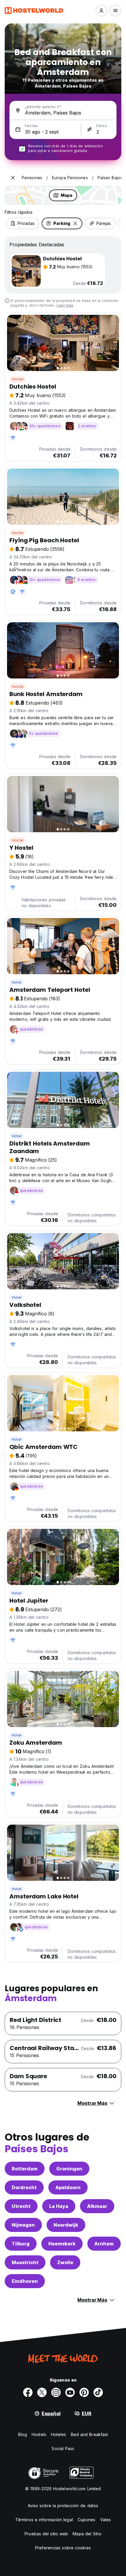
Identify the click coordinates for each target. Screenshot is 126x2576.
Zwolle (65, 2262)
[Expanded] (13, 178)
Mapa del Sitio (87, 2534)
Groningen (69, 2169)
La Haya (59, 2206)
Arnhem (104, 2244)
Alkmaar (97, 2206)
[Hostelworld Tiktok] (98, 2392)
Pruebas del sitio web (46, 2534)
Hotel (17, 982)
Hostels (39, 2434)
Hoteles (59, 2434)
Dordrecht (24, 2187)
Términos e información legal (44, 2520)
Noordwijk (66, 2225)
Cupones (87, 2520)
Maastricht (25, 2262)
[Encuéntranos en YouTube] (70, 2392)
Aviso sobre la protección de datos (63, 2506)
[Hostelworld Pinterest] (84, 2392)
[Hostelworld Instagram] (56, 2392)
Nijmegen (23, 2225)
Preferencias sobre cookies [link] (63, 2548)
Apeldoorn (68, 2187)
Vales (106, 2520)
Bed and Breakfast (90, 2434)
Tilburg (21, 2244)
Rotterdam (25, 2169)
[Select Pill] (101, 11)
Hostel (18, 379)
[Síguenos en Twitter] (42, 2392)
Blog (23, 2434)
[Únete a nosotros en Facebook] (28, 2392)
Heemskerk (62, 2244)
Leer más (65, 305)
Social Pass (63, 2448)
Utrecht (21, 2206)
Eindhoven (25, 2281)
